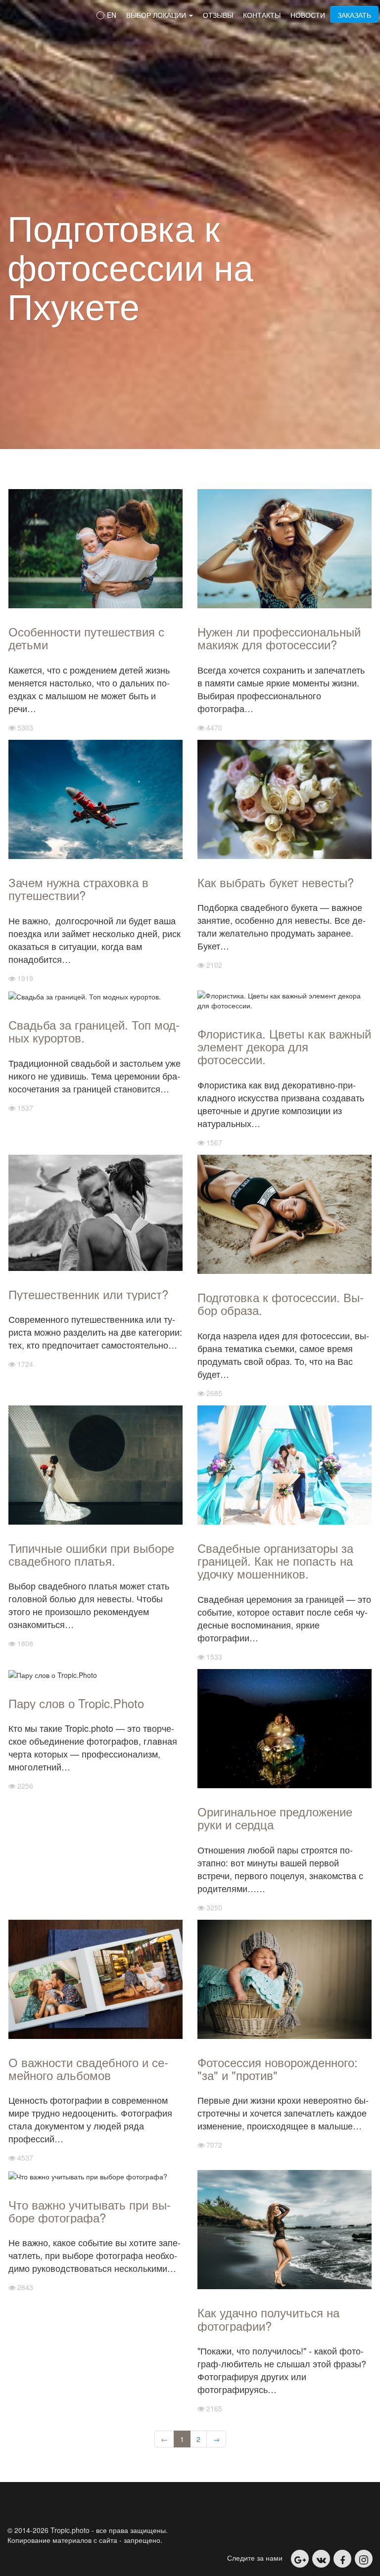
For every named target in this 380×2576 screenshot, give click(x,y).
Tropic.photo (37, 14)
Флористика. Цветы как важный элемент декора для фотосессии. (284, 1046)
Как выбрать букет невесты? (276, 882)
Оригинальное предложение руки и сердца (275, 1818)
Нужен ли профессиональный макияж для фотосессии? (279, 638)
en (111, 15)
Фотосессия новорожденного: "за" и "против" (278, 2068)
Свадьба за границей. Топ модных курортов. (94, 1031)
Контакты (262, 15)
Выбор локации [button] (157, 15)
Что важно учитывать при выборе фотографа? (90, 2211)
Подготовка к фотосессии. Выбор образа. (281, 1303)
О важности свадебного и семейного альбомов (88, 2068)
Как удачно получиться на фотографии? (268, 2319)
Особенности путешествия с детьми (86, 638)
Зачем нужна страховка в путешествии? (78, 888)
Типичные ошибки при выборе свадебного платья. (91, 1554)
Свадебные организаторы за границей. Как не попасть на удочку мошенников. (275, 1561)
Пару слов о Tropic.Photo (76, 1703)
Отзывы (218, 15)
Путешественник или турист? (88, 1294)
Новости (308, 15)
